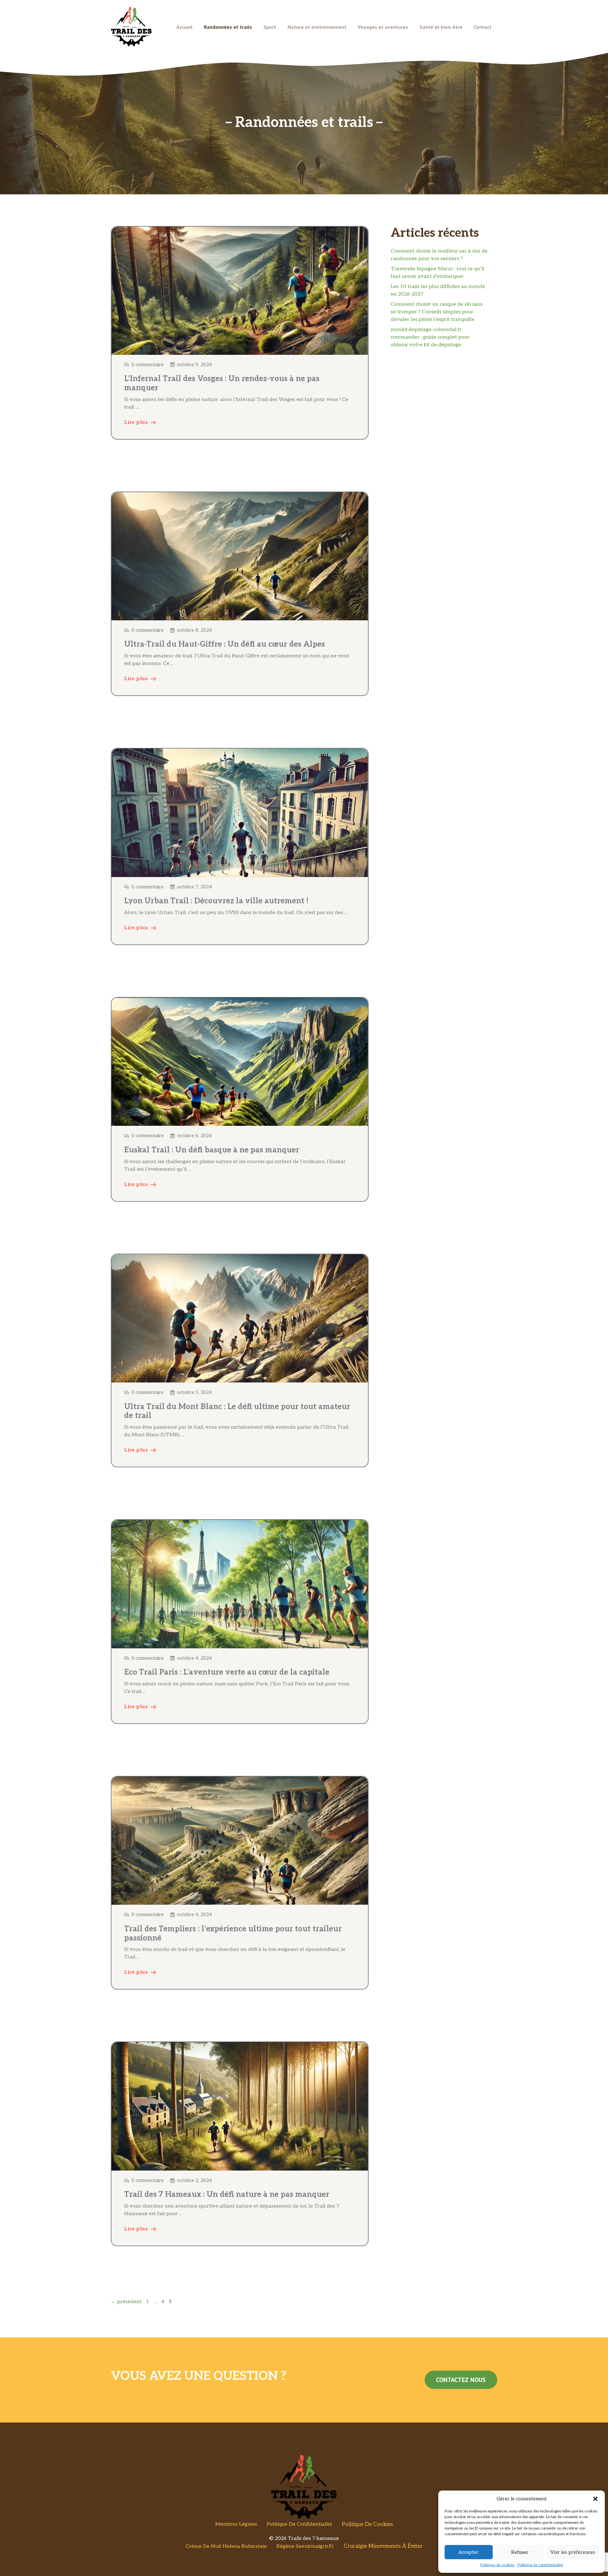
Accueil (184, 27)
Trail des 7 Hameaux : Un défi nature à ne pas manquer (227, 2194)
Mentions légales (236, 2524)
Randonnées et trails (228, 27)
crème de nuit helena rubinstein (226, 2546)
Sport (270, 27)
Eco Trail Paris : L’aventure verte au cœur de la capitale (227, 1672)
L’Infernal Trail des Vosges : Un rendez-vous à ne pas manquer (222, 383)
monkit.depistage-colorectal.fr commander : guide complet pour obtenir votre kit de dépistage (430, 337)
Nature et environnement (317, 27)
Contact (483, 27)
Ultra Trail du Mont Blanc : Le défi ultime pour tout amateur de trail (237, 1411)
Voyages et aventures (383, 27)
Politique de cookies (497, 2565)
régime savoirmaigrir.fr (305, 2546)
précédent (126, 2302)
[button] (595, 2499)
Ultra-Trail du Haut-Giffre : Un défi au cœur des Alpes (225, 644)
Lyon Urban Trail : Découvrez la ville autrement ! (216, 901)
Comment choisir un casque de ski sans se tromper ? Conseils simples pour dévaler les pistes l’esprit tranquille (437, 312)
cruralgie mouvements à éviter (383, 2546)
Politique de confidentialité (540, 2565)
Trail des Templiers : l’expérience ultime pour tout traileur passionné (233, 1934)
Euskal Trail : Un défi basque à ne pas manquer (212, 1150)
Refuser (520, 2552)
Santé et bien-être (441, 27)
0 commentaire (148, 365)
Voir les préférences (573, 2552)
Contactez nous (461, 2380)
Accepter (469, 2552)
